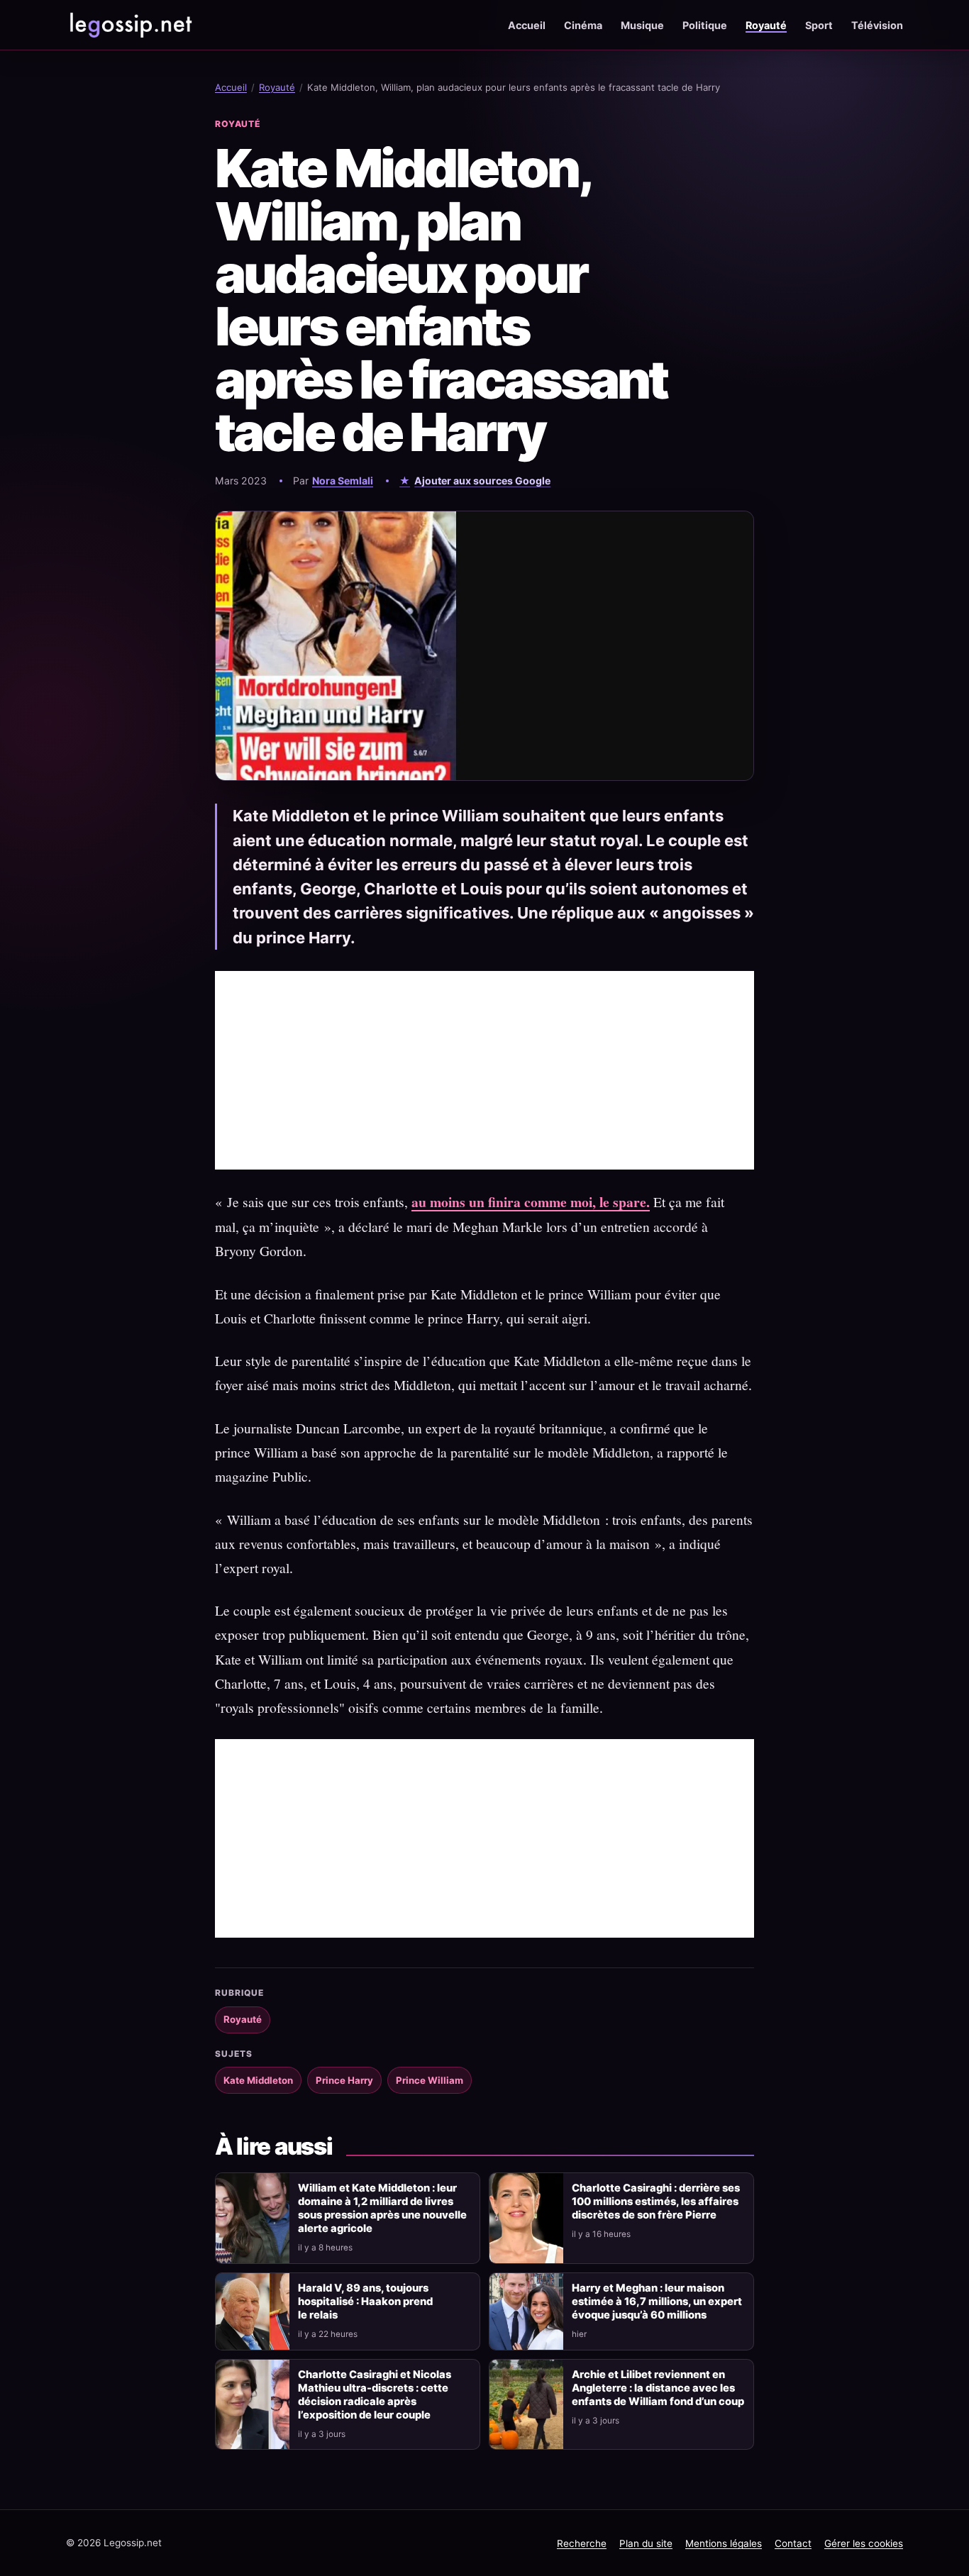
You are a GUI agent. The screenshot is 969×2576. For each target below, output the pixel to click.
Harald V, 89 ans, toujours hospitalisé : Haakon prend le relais (365, 2302)
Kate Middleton (258, 2080)
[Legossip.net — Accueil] (130, 25)
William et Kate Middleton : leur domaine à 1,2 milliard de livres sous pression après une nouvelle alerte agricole (382, 2208)
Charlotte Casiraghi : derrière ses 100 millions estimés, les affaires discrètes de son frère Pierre (656, 2202)
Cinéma (583, 25)
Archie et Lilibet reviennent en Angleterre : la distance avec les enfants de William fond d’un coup (658, 2388)
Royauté (766, 25)
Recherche (582, 2543)
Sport (819, 25)
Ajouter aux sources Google (482, 481)
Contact (793, 2543)
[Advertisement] (484, 1070)
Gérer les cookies (864, 2543)
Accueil (527, 25)
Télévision (877, 25)
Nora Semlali (343, 481)
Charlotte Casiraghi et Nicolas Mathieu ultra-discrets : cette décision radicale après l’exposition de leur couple (375, 2395)
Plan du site (646, 2543)
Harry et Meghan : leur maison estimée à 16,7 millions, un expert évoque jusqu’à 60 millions (657, 2302)
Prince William (430, 2080)
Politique (705, 25)
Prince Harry (344, 2080)
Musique (642, 25)
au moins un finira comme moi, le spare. (531, 1202)
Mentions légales (724, 2543)
